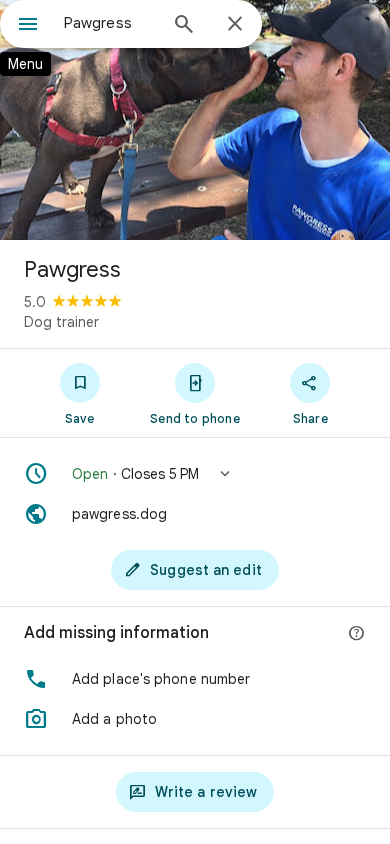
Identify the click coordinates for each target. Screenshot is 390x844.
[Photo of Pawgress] (195, 120)
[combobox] (110, 23)
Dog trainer (61, 322)
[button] (195, 474)
